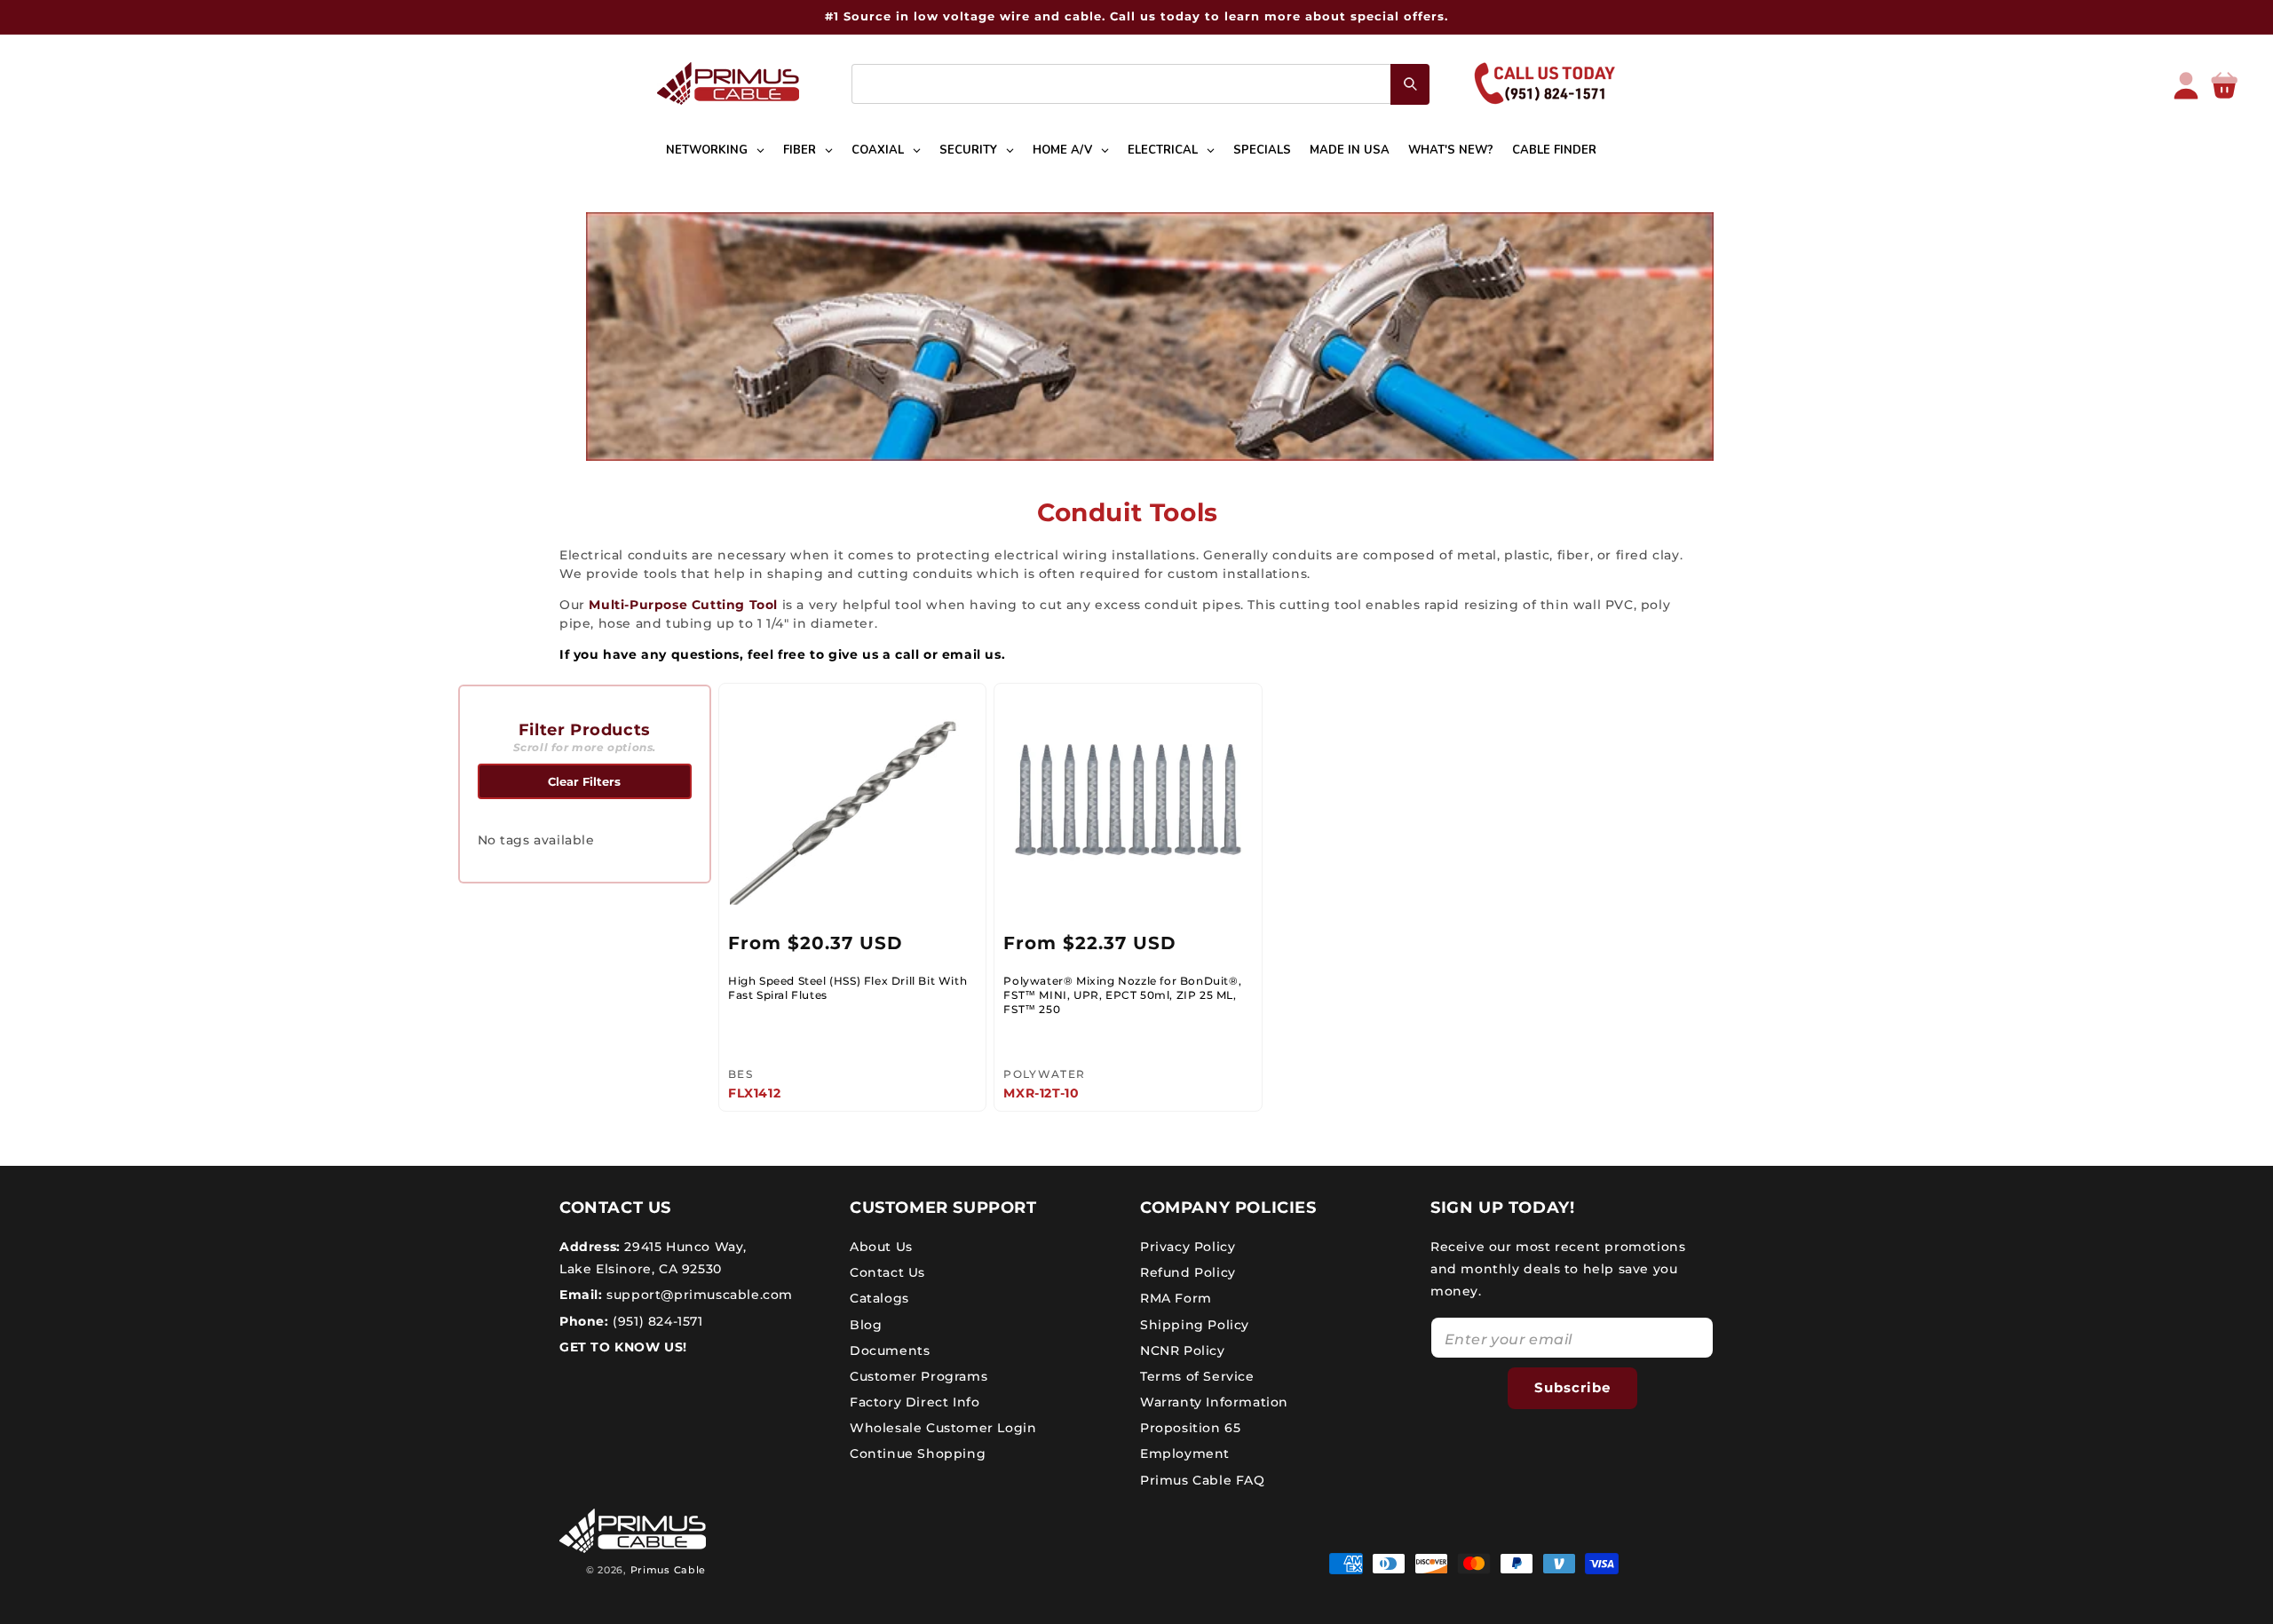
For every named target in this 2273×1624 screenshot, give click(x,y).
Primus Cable (668, 1570)
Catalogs (879, 1298)
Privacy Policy (1188, 1247)
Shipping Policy (1195, 1325)
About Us (881, 1247)
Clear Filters (584, 781)
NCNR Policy (1183, 1351)
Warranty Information (1214, 1402)
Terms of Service (1197, 1376)
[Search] (1410, 84)
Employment (1185, 1454)
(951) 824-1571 (656, 1321)
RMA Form (1176, 1298)
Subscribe (1572, 1387)
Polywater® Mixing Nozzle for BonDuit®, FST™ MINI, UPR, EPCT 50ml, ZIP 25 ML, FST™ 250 (1122, 994)
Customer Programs (919, 1376)
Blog (866, 1325)
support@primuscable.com (698, 1295)
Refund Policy (1188, 1272)
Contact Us (887, 1272)
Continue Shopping (918, 1454)
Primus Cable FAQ (1203, 1480)
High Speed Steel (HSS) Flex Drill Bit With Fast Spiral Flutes (847, 988)
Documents (890, 1351)
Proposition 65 (1190, 1428)
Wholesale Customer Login (943, 1428)
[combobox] (1140, 84)
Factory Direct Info (915, 1402)
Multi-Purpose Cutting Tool (683, 605)
